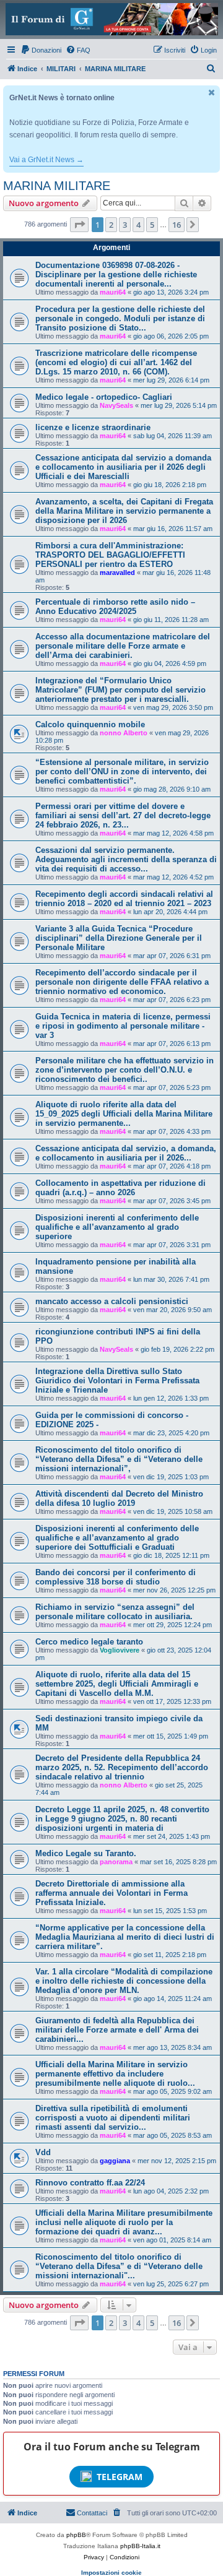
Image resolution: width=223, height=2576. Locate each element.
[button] (79, 225)
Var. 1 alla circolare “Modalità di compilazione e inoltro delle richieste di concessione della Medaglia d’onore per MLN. (124, 1981)
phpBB (76, 2535)
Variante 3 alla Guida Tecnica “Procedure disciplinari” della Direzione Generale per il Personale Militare (119, 938)
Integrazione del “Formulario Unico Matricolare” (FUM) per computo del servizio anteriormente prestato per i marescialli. (120, 690)
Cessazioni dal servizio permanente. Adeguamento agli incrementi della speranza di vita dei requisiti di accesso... (126, 859)
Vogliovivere (120, 1650)
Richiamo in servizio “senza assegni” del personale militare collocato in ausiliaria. (115, 1612)
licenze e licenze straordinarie (93, 427)
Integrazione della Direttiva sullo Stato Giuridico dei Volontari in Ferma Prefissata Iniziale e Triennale (117, 1381)
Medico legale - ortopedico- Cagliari (104, 397)
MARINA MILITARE (57, 186)
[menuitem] (41, 50)
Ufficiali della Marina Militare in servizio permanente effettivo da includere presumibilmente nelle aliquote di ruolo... (115, 2074)
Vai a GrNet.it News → (46, 160)
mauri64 (113, 292)
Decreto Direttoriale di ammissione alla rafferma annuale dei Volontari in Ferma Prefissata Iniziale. (111, 1893)
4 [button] (138, 225)
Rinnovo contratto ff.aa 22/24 (90, 2183)
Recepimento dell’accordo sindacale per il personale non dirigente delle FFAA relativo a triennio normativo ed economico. (122, 982)
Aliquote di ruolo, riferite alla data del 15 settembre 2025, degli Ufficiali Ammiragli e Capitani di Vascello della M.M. (117, 1684)
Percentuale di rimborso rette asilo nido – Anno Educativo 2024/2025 (115, 607)
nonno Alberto (124, 733)
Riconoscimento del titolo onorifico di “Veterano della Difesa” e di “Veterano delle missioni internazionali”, (119, 1459)
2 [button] (111, 225)
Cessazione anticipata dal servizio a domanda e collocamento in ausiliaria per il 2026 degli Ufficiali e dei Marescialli (123, 467)
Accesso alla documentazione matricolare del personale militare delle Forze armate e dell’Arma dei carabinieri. (123, 646)
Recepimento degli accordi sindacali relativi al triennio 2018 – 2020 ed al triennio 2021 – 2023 (124, 899)
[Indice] (111, 19)
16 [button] (177, 225)
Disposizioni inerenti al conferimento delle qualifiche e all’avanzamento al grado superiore (117, 1227)
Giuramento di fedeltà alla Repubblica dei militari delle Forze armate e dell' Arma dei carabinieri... (117, 2030)
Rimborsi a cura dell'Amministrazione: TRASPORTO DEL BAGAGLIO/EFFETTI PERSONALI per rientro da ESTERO (110, 555)
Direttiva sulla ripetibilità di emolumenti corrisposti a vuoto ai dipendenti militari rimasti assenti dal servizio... (113, 2118)
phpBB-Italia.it (140, 2546)
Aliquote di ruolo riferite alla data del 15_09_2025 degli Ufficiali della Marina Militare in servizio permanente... (124, 1114)
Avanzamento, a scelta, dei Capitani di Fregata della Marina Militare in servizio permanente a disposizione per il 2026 (124, 511)
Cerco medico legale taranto (89, 1642)
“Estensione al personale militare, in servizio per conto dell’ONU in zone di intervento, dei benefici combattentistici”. (122, 772)
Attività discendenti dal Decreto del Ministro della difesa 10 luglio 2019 (119, 1498)
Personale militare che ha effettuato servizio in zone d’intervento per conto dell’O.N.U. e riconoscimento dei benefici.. (125, 1070)
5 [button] (152, 225)
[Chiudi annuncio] (212, 93)
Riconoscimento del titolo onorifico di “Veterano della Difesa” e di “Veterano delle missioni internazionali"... (119, 2266)
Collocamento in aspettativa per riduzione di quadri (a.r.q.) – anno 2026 (120, 1188)
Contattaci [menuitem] (92, 2513)
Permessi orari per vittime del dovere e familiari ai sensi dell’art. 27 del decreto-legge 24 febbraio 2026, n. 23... (123, 815)
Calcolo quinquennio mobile (90, 724)
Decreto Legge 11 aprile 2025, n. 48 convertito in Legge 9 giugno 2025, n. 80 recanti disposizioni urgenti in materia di (122, 1819)
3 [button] (125, 225)
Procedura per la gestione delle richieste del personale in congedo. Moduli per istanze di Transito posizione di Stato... (120, 318)
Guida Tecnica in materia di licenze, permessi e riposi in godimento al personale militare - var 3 (123, 1026)
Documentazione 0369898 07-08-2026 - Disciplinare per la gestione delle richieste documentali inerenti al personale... (116, 274)
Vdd (43, 2152)
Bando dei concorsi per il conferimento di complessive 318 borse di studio (116, 1577)
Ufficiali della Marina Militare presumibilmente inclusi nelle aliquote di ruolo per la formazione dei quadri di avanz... (124, 2222)
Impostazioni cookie (111, 2573)
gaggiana (115, 2161)
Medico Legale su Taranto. (86, 1853)
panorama (116, 1862)
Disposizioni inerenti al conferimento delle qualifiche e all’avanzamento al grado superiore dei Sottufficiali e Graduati (117, 1538)
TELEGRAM (120, 2477)
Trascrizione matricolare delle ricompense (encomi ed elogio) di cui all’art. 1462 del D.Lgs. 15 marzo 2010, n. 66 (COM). (116, 362)
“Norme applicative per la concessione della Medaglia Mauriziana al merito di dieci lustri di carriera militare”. (125, 1937)
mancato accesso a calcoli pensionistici (112, 1301)
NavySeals (116, 405)
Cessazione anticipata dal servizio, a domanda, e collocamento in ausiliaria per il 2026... (126, 1153)
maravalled (117, 573)
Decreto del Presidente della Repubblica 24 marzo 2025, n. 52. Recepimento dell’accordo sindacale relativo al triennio (122, 1767)
